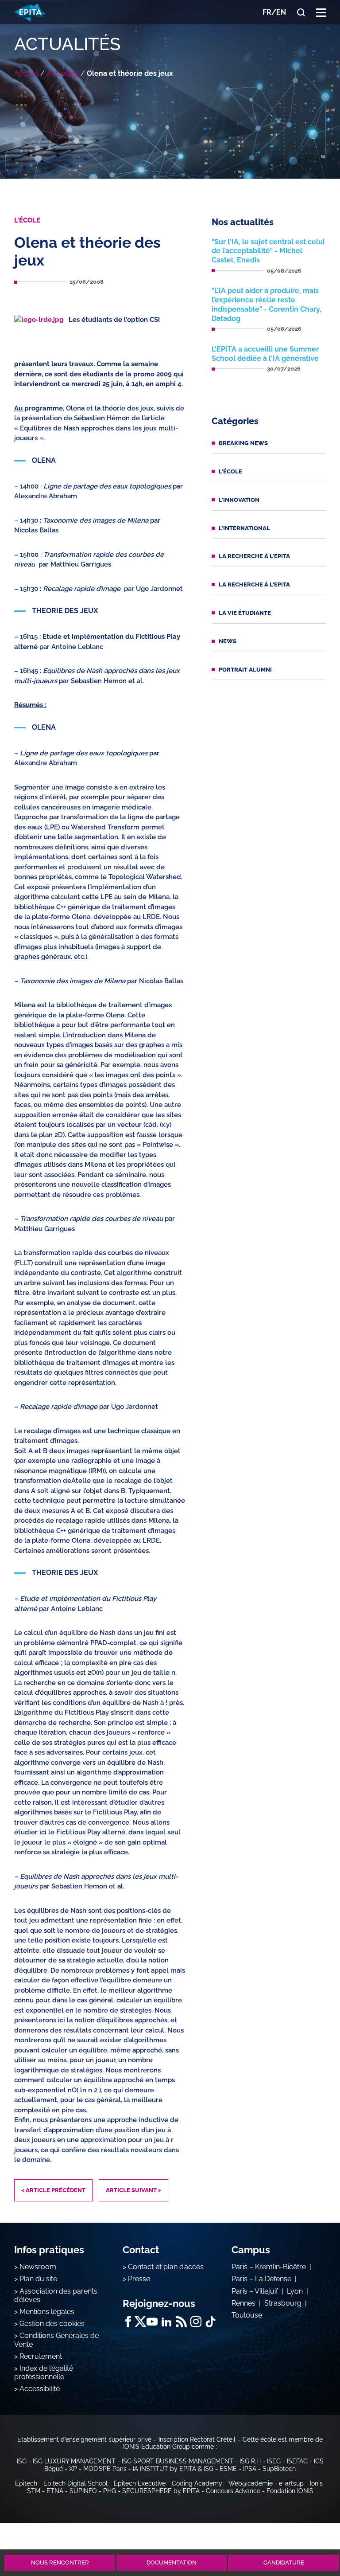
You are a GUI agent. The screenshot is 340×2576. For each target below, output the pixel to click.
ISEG (274, 2461)
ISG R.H (250, 2461)
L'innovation (239, 500)
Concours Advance (233, 2491)
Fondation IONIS (290, 2491)
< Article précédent (53, 2190)
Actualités (63, 73)
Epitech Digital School (75, 2483)
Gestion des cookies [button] (52, 2324)
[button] (321, 12)
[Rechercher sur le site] (301, 12)
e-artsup (291, 2483)
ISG (22, 2461)
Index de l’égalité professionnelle (44, 2373)
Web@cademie (251, 2483)
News (228, 641)
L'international (244, 528)
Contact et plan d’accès (166, 2267)
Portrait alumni (245, 670)
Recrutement (41, 2356)
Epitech (26, 2483)
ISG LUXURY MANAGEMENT (74, 2461)
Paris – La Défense (261, 2279)
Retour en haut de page (310, 2530)
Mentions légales (47, 2312)
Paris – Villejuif (255, 2291)
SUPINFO (83, 2491)
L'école (230, 471)
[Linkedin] (167, 2322)
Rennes (243, 2303)
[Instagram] (196, 2322)
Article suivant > (133, 2190)
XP (73, 2469)
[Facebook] (128, 2322)
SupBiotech (279, 2469)
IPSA (250, 2469)
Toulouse (247, 2315)
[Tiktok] (211, 2322)
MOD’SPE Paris (105, 2469)
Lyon (295, 2291)
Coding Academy (197, 2483)
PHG (110, 2491)
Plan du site (38, 2279)
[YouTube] (152, 2322)
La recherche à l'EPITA (254, 556)
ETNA (55, 2491)
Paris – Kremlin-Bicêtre (269, 2267)
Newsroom (38, 2267)
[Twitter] (140, 2322)
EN (281, 12)
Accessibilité (40, 2389)
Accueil (26, 73)
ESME (228, 2469)
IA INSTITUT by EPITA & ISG (173, 2469)
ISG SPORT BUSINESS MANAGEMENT (178, 2461)
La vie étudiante (245, 613)
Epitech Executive (140, 2483)
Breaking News (243, 443)
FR (267, 12)
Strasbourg (283, 2303)
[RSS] (181, 2322)
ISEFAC (297, 2461)
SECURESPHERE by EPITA (161, 2491)
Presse (139, 2279)
